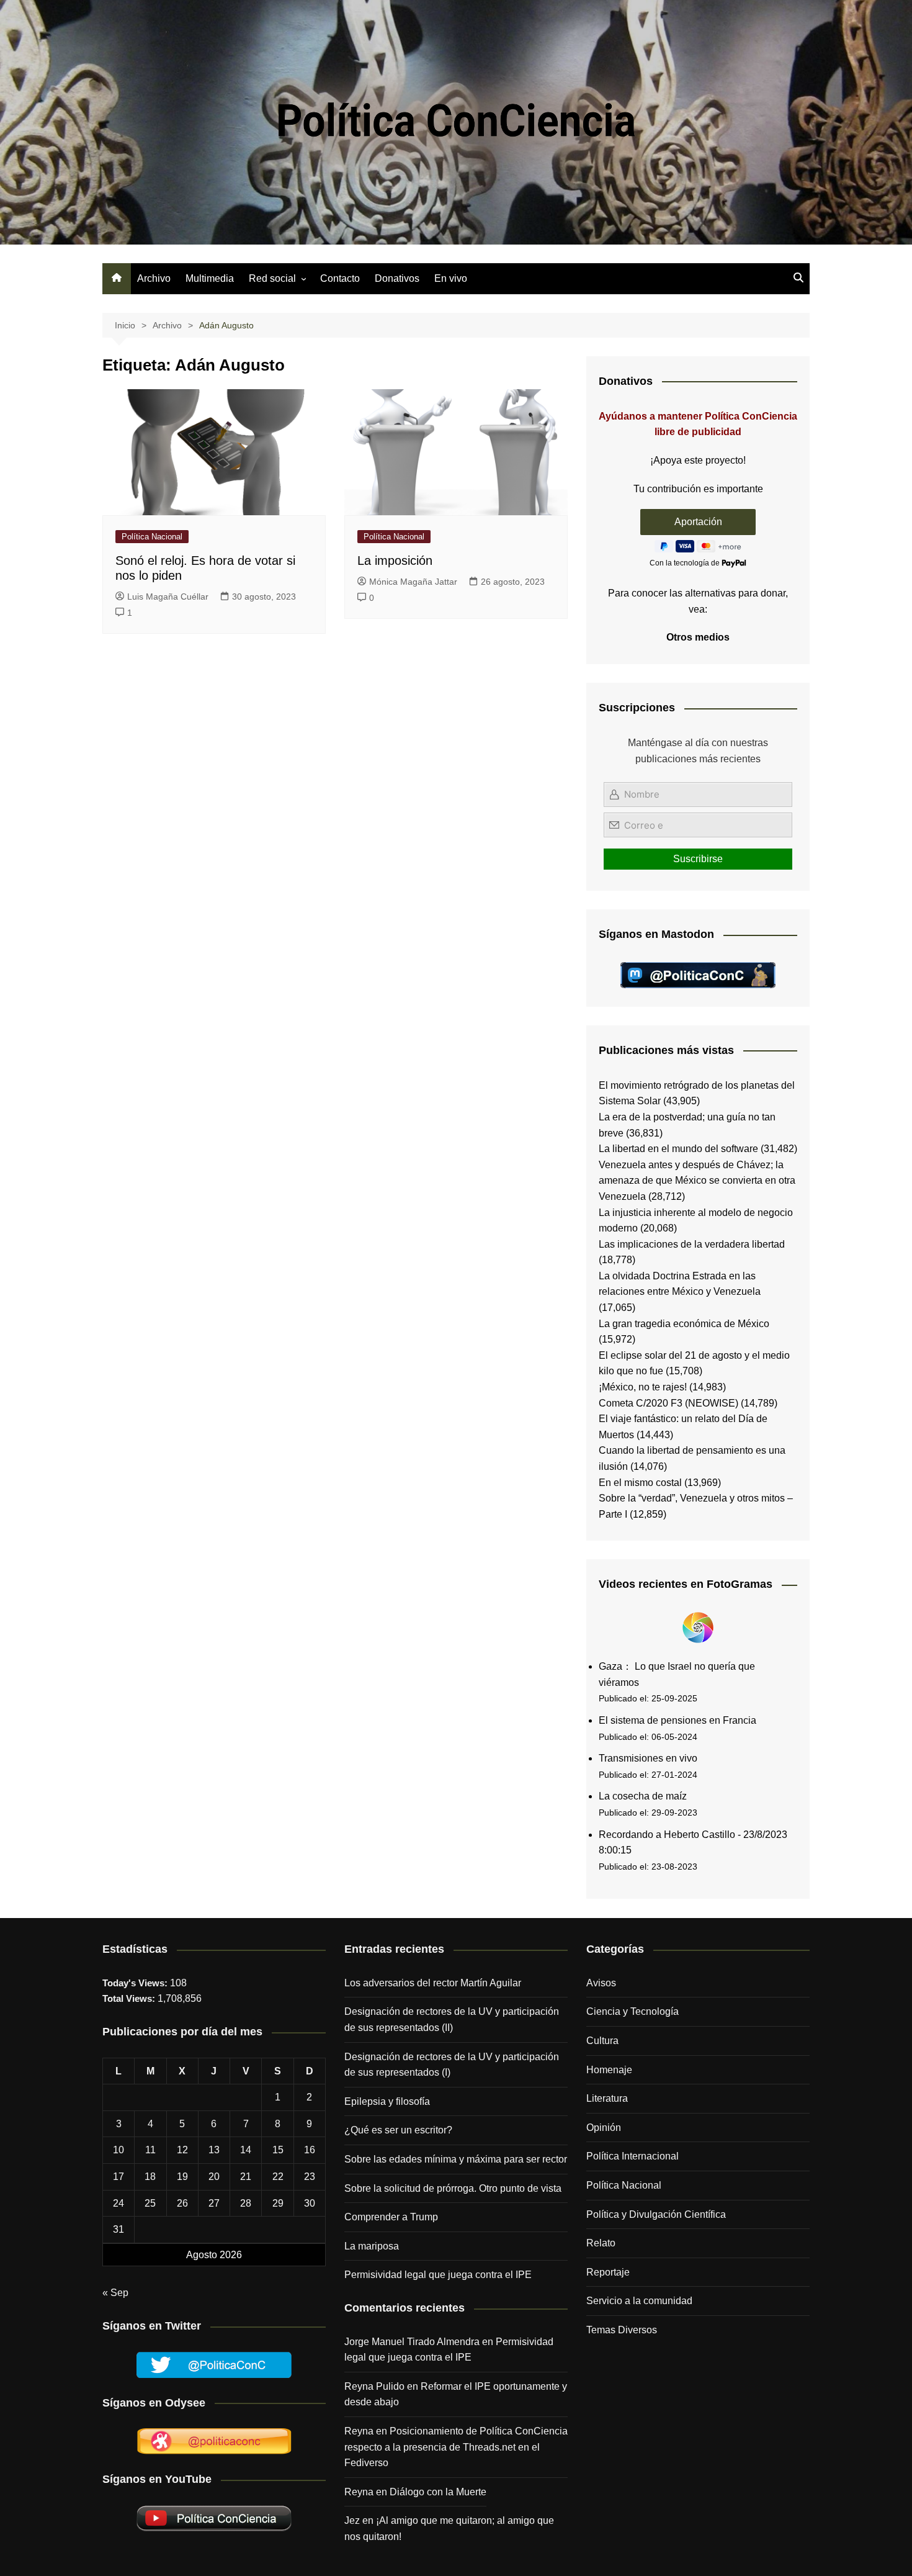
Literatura (607, 2098)
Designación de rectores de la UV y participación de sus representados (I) (452, 2065)
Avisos (601, 1983)
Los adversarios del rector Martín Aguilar (433, 1983)
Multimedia (210, 278)
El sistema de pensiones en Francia (677, 1720)
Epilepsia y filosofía (387, 2101)
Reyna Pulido (374, 2386)
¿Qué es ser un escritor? (398, 2130)
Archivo (154, 278)
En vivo (451, 278)
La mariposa (372, 2246)
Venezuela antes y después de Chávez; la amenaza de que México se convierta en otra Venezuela (697, 1181)
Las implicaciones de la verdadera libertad (692, 1244)
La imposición (395, 561)
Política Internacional (633, 2156)
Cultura (602, 2041)
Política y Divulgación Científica (656, 2214)
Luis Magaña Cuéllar (168, 597)
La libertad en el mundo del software (678, 1149)
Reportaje (608, 2272)
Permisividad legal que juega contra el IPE (438, 2275)
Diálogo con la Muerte (438, 2492)
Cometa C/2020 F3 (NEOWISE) (668, 1403)
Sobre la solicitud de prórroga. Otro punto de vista (453, 2188)
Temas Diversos (622, 2330)
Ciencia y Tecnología (633, 2011)
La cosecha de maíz (643, 1796)
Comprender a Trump (391, 2217)
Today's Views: (136, 1983)
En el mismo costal (640, 1483)
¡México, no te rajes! (643, 1387)
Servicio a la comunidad (639, 2301)
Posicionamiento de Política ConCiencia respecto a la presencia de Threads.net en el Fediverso (456, 2447)
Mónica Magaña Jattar (413, 582)
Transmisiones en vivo (648, 1758)
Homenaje (609, 2070)
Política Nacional (152, 537)
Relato (601, 2243)
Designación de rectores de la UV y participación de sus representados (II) (452, 2020)
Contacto (340, 278)
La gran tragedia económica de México (684, 1324)
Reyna (359, 2492)
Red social (272, 278)
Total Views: (130, 1998)
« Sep (115, 2293)
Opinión (604, 2128)
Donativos (397, 278)
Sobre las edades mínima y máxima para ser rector (456, 2159)
